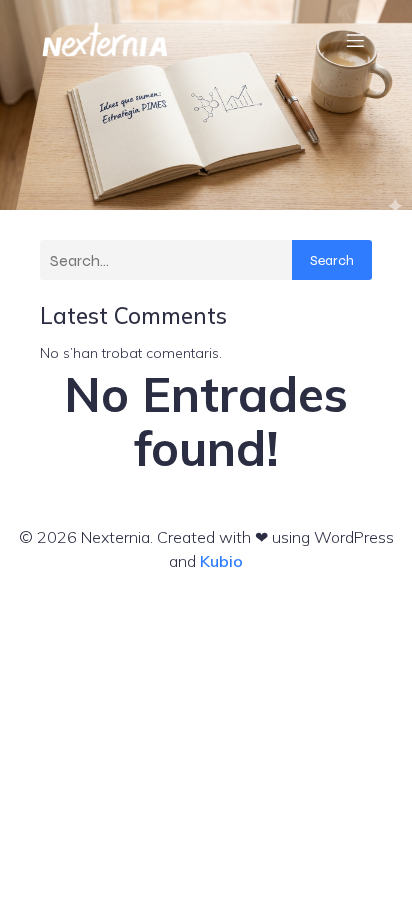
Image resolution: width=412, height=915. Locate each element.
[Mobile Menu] (355, 40)
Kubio (221, 561)
